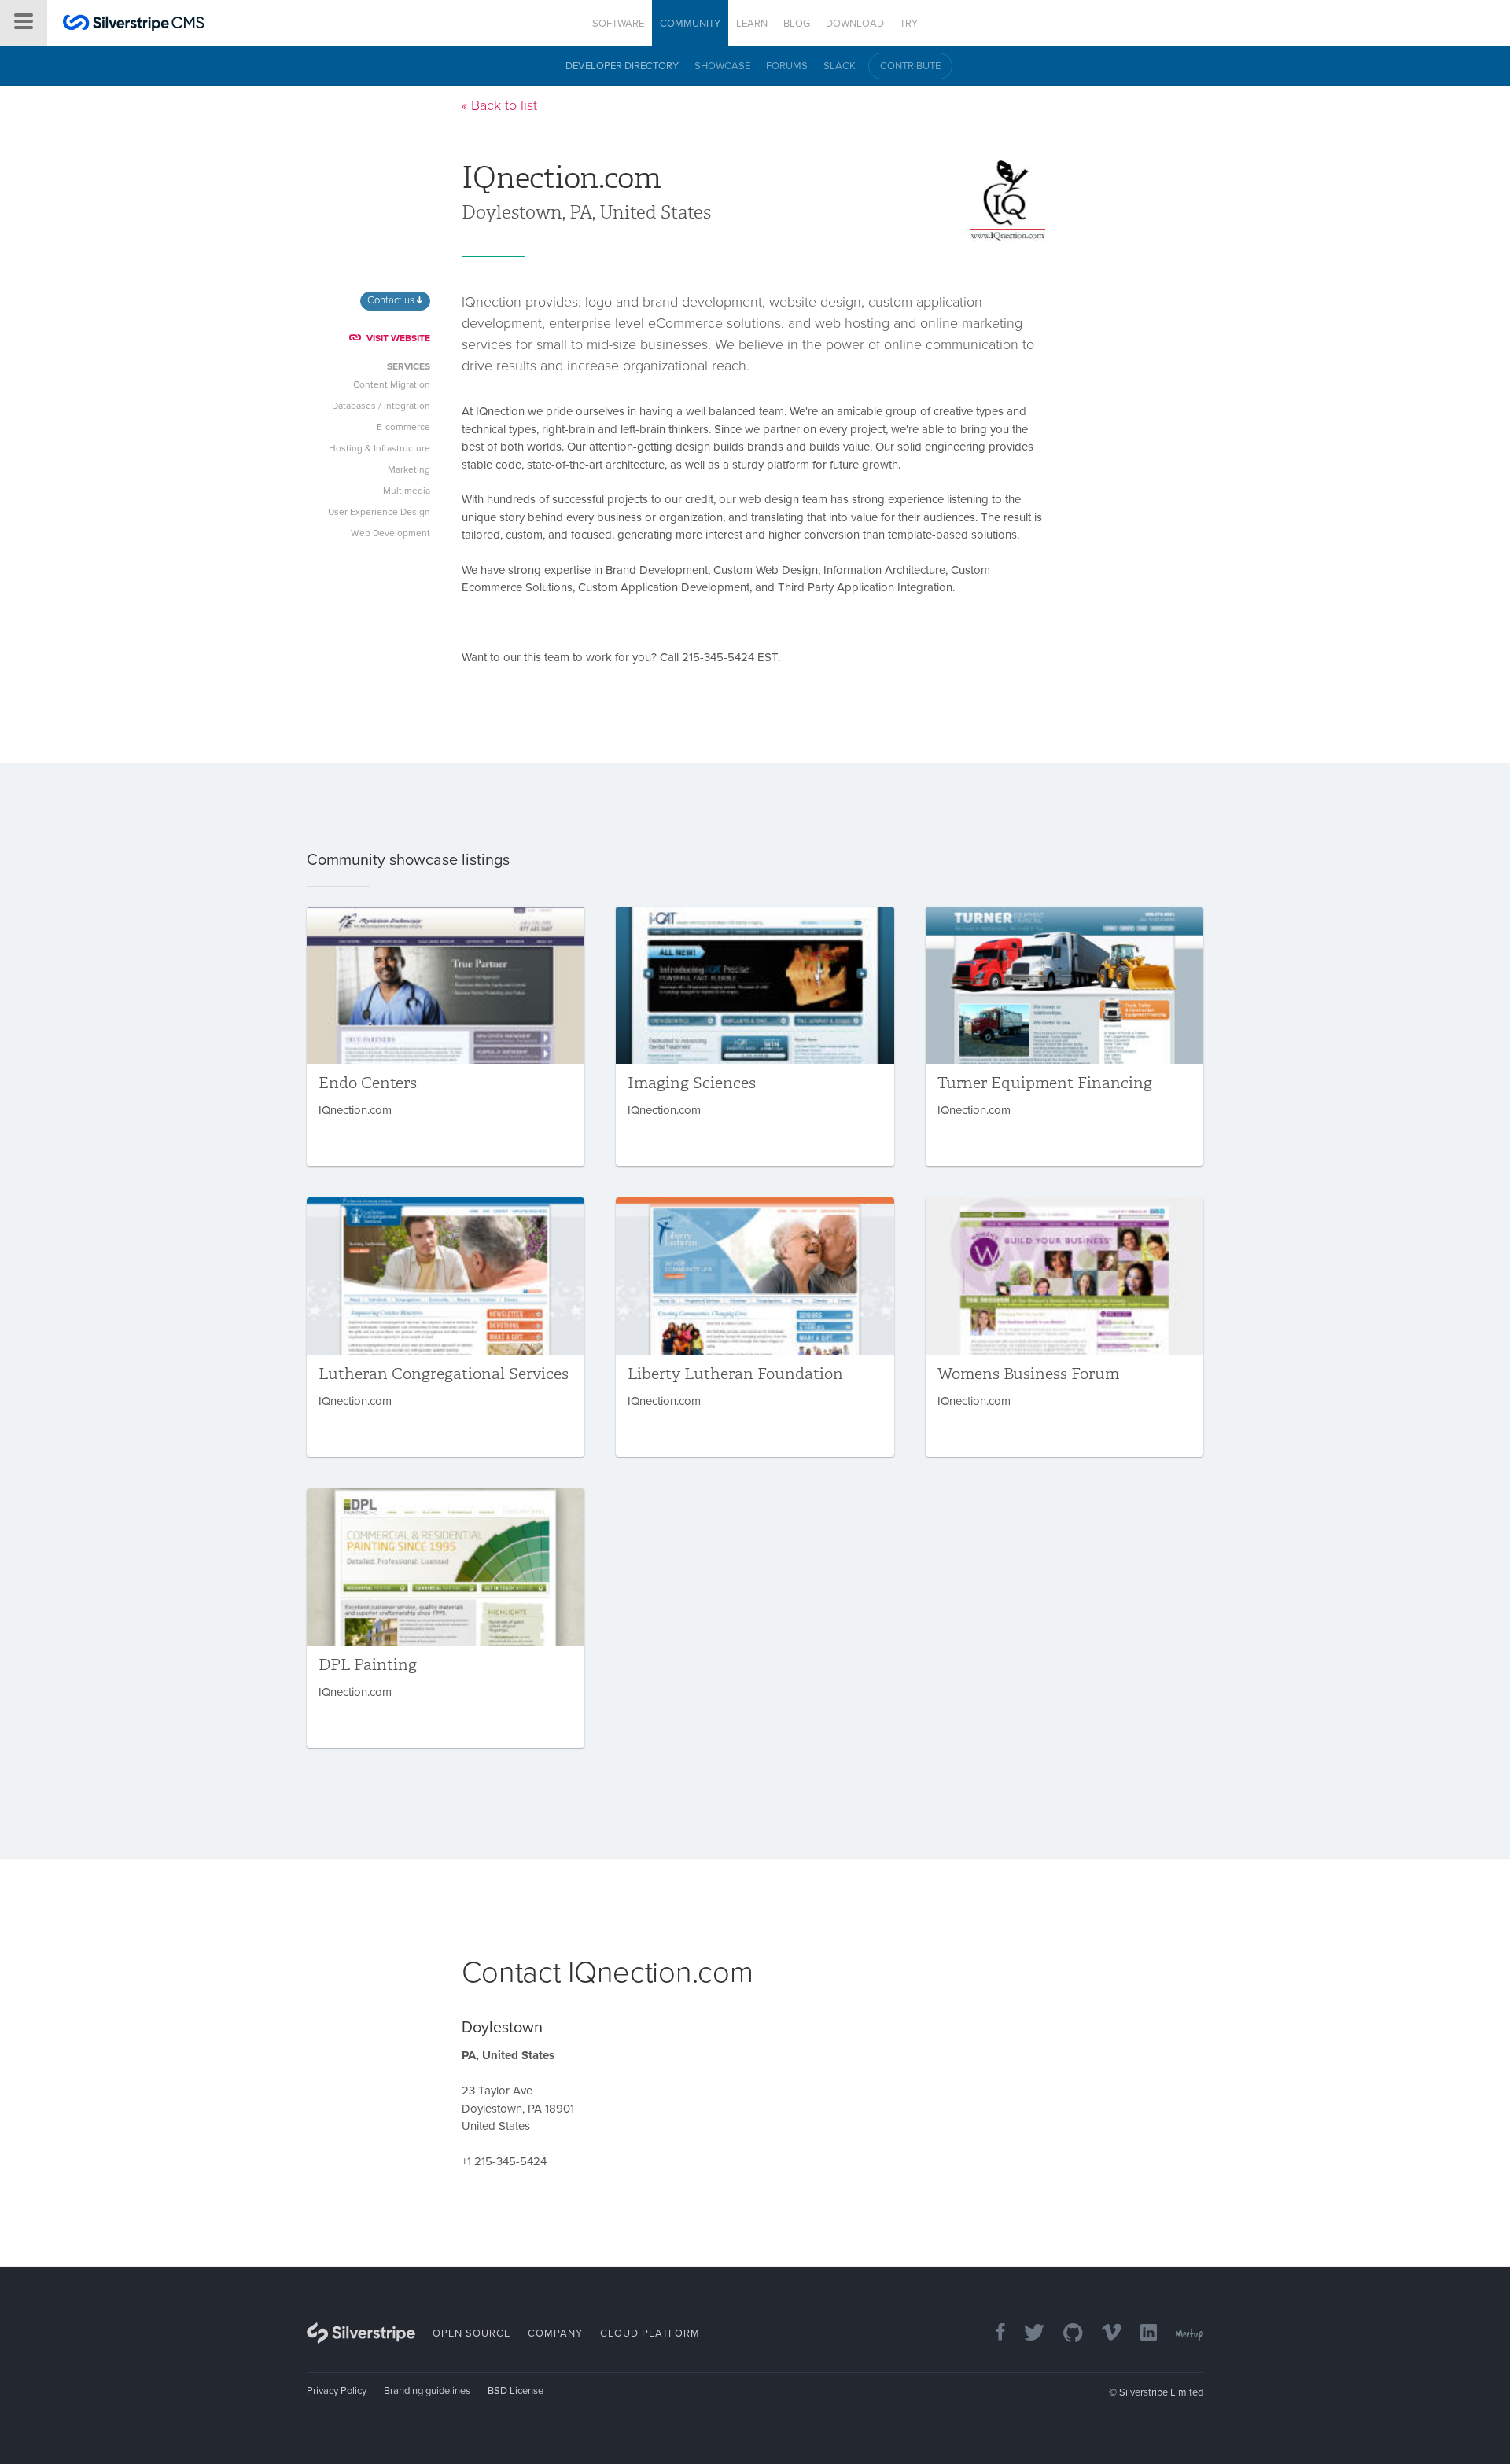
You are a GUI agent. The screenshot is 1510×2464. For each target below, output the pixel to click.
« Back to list (499, 105)
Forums (787, 66)
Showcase (722, 66)
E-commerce (403, 427)
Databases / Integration (381, 406)
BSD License (516, 2391)
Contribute (910, 66)
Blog (797, 24)
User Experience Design (379, 512)
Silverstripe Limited (1161, 2392)
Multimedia (407, 491)
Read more (446, 1036)
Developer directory (622, 66)
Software (618, 24)
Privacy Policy (337, 2391)
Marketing (409, 469)
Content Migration (392, 384)
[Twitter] (1026, 2334)
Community (690, 24)
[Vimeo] (1104, 2334)
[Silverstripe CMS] (134, 25)
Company (555, 2333)
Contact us (392, 300)
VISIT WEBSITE (398, 338)
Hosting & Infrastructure (379, 448)
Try (909, 24)
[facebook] (993, 2334)
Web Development (390, 533)
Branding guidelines (427, 2391)
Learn (752, 24)
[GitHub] (1065, 2334)
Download (855, 24)
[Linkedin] (1141, 2334)
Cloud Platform (650, 2333)
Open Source (471, 2333)
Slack (840, 66)
